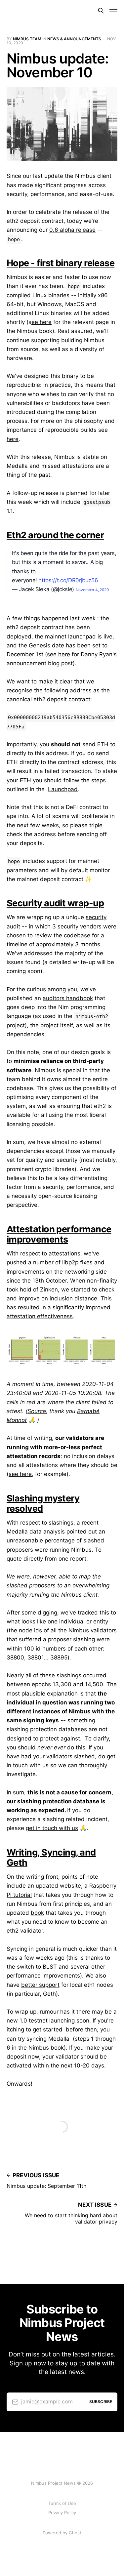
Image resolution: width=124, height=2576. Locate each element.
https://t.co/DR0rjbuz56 (68, 580)
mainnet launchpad (70, 636)
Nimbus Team (27, 39)
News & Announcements (74, 39)
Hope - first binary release (61, 263)
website (70, 1886)
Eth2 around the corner (55, 535)
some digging (39, 1613)
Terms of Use (62, 2503)
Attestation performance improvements (59, 1234)
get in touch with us (52, 1828)
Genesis (40, 645)
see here (20, 1474)
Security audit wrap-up (55, 903)
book (37, 1913)
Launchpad (63, 789)
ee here (41, 322)
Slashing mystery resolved (43, 1503)
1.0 (23, 2021)
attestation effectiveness (40, 1316)
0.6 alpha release (72, 230)
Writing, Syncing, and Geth (51, 1858)
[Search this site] (101, 11)
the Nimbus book (41, 2048)
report (77, 1559)
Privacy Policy (62, 2513)
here (13, 439)
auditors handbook (68, 998)
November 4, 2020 (92, 590)
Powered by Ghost (62, 2533)
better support (40, 1985)
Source (37, 1411)
